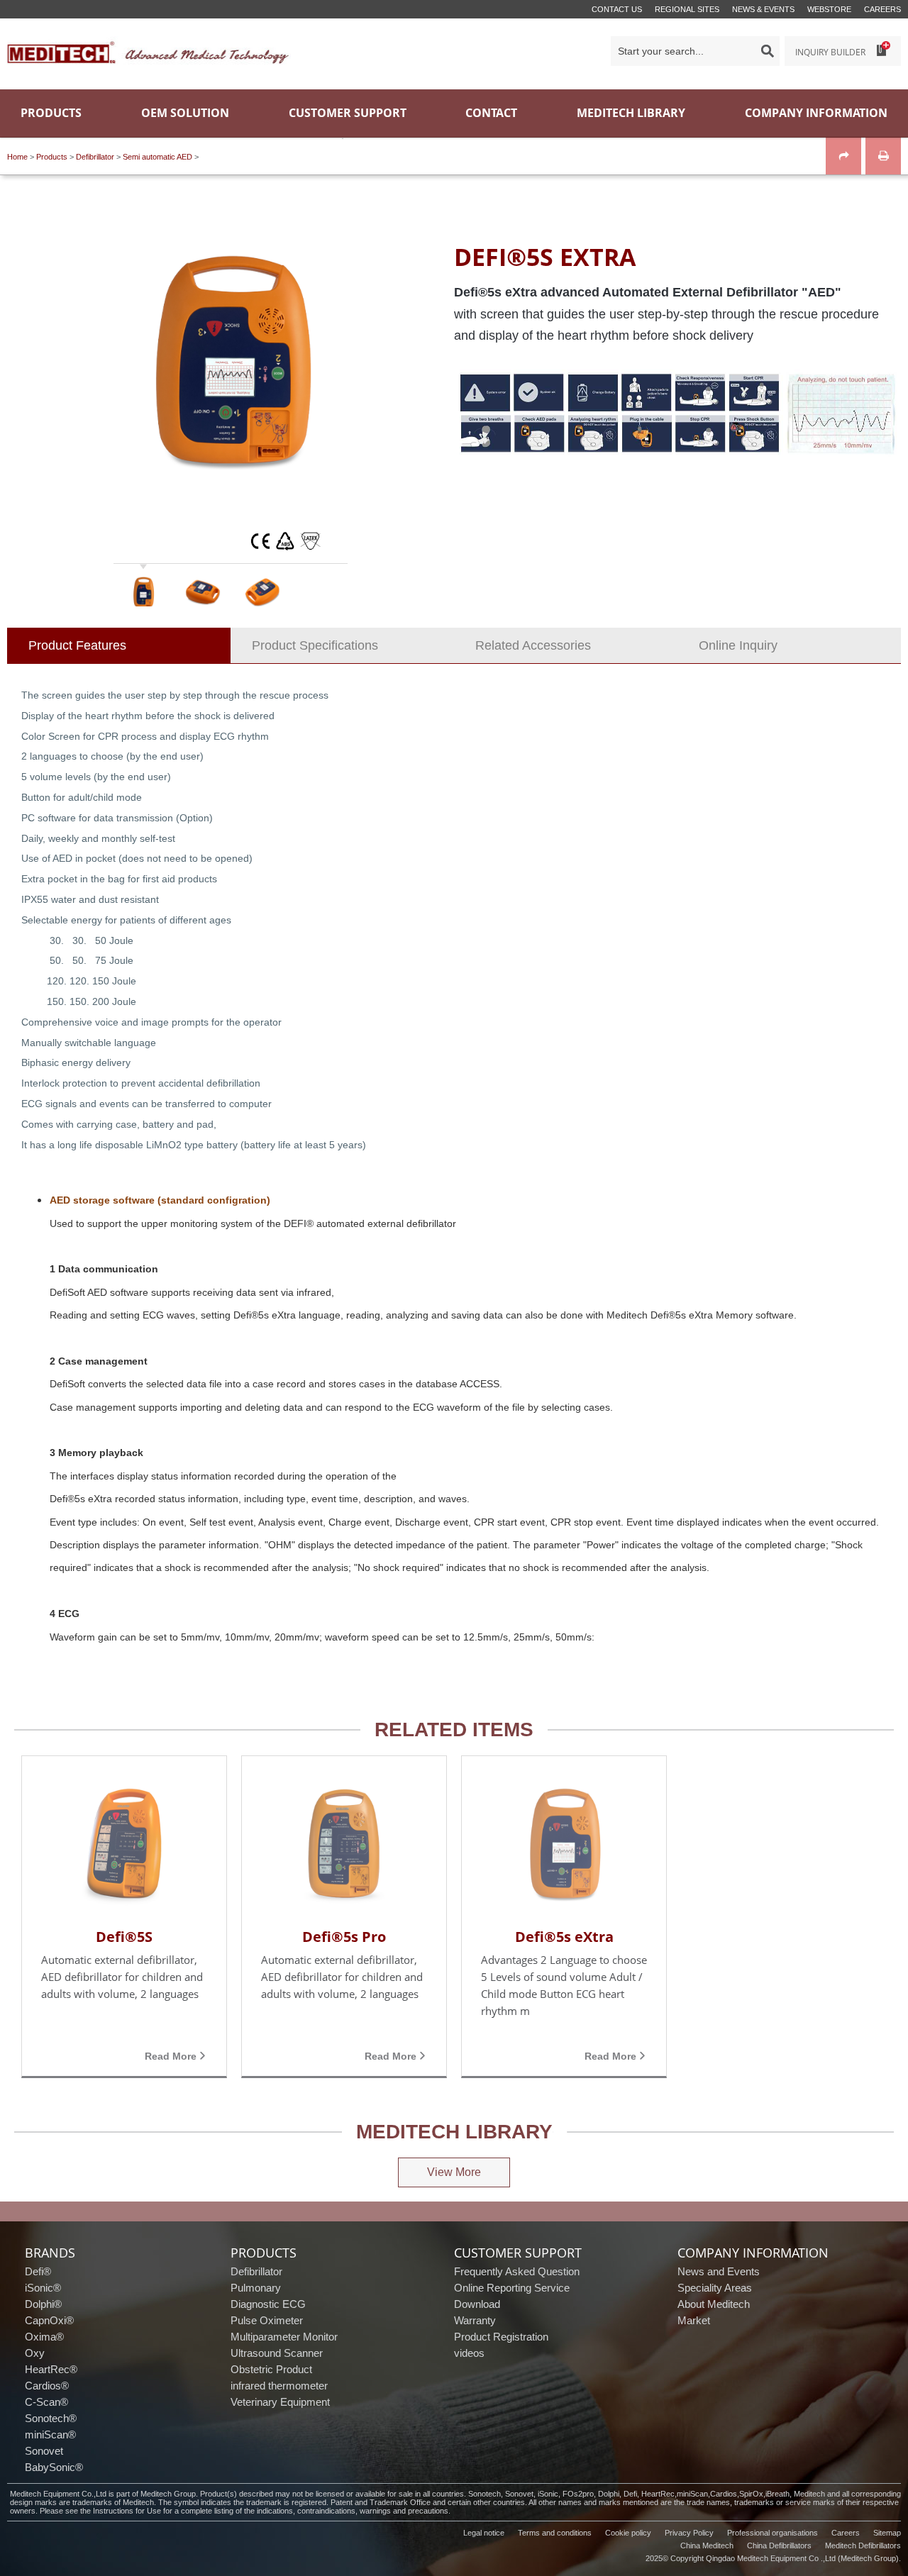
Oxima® (44, 2337)
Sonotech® (51, 2418)
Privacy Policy (689, 2533)
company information (753, 2253)
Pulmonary (256, 2288)
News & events (763, 9)
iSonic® (43, 2288)
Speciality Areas (715, 2288)
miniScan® (50, 2435)
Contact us (617, 9)
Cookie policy (628, 2533)
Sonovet (44, 2451)
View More (454, 2172)
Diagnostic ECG (268, 2304)
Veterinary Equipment (280, 2402)
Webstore (829, 9)
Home (17, 157)
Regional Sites (687, 9)
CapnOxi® (49, 2320)
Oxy (35, 2353)
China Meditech (707, 2546)
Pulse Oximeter (267, 2320)
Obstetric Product (271, 2369)
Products (52, 157)
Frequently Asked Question (517, 2271)
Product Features (77, 645)
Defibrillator (95, 157)
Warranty (475, 2320)
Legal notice (484, 2533)
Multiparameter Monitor (284, 2337)
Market (694, 2320)
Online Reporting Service (512, 2288)
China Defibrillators (779, 2546)
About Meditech (714, 2304)
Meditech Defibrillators (863, 2546)
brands (50, 2253)
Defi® (38, 2271)
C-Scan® (46, 2402)
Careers (882, 9)
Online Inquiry (738, 645)
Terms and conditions (555, 2533)
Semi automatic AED (157, 157)
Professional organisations (773, 2533)
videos (469, 2353)
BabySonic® (54, 2467)
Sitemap (887, 2533)
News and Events (719, 2271)
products (264, 2253)
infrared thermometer (279, 2386)
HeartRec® (51, 2369)
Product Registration (501, 2337)
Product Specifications (315, 645)
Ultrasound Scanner (277, 2353)
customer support (518, 2253)
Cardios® (47, 2386)
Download (477, 2304)
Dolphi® (43, 2304)
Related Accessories (533, 645)
